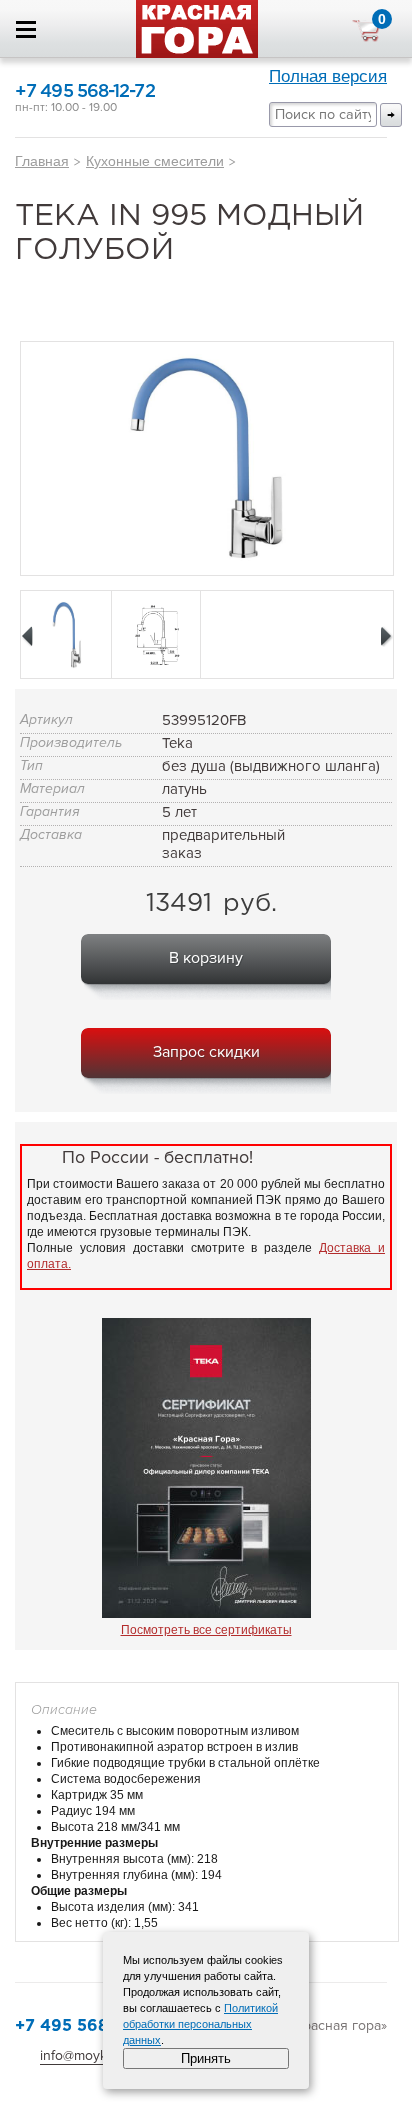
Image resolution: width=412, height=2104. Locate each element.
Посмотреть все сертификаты (206, 1630)
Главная (42, 161)
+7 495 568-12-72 (85, 92)
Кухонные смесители (155, 161)
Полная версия (328, 76)
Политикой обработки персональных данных (200, 2024)
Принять (206, 2058)
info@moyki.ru (83, 2055)
